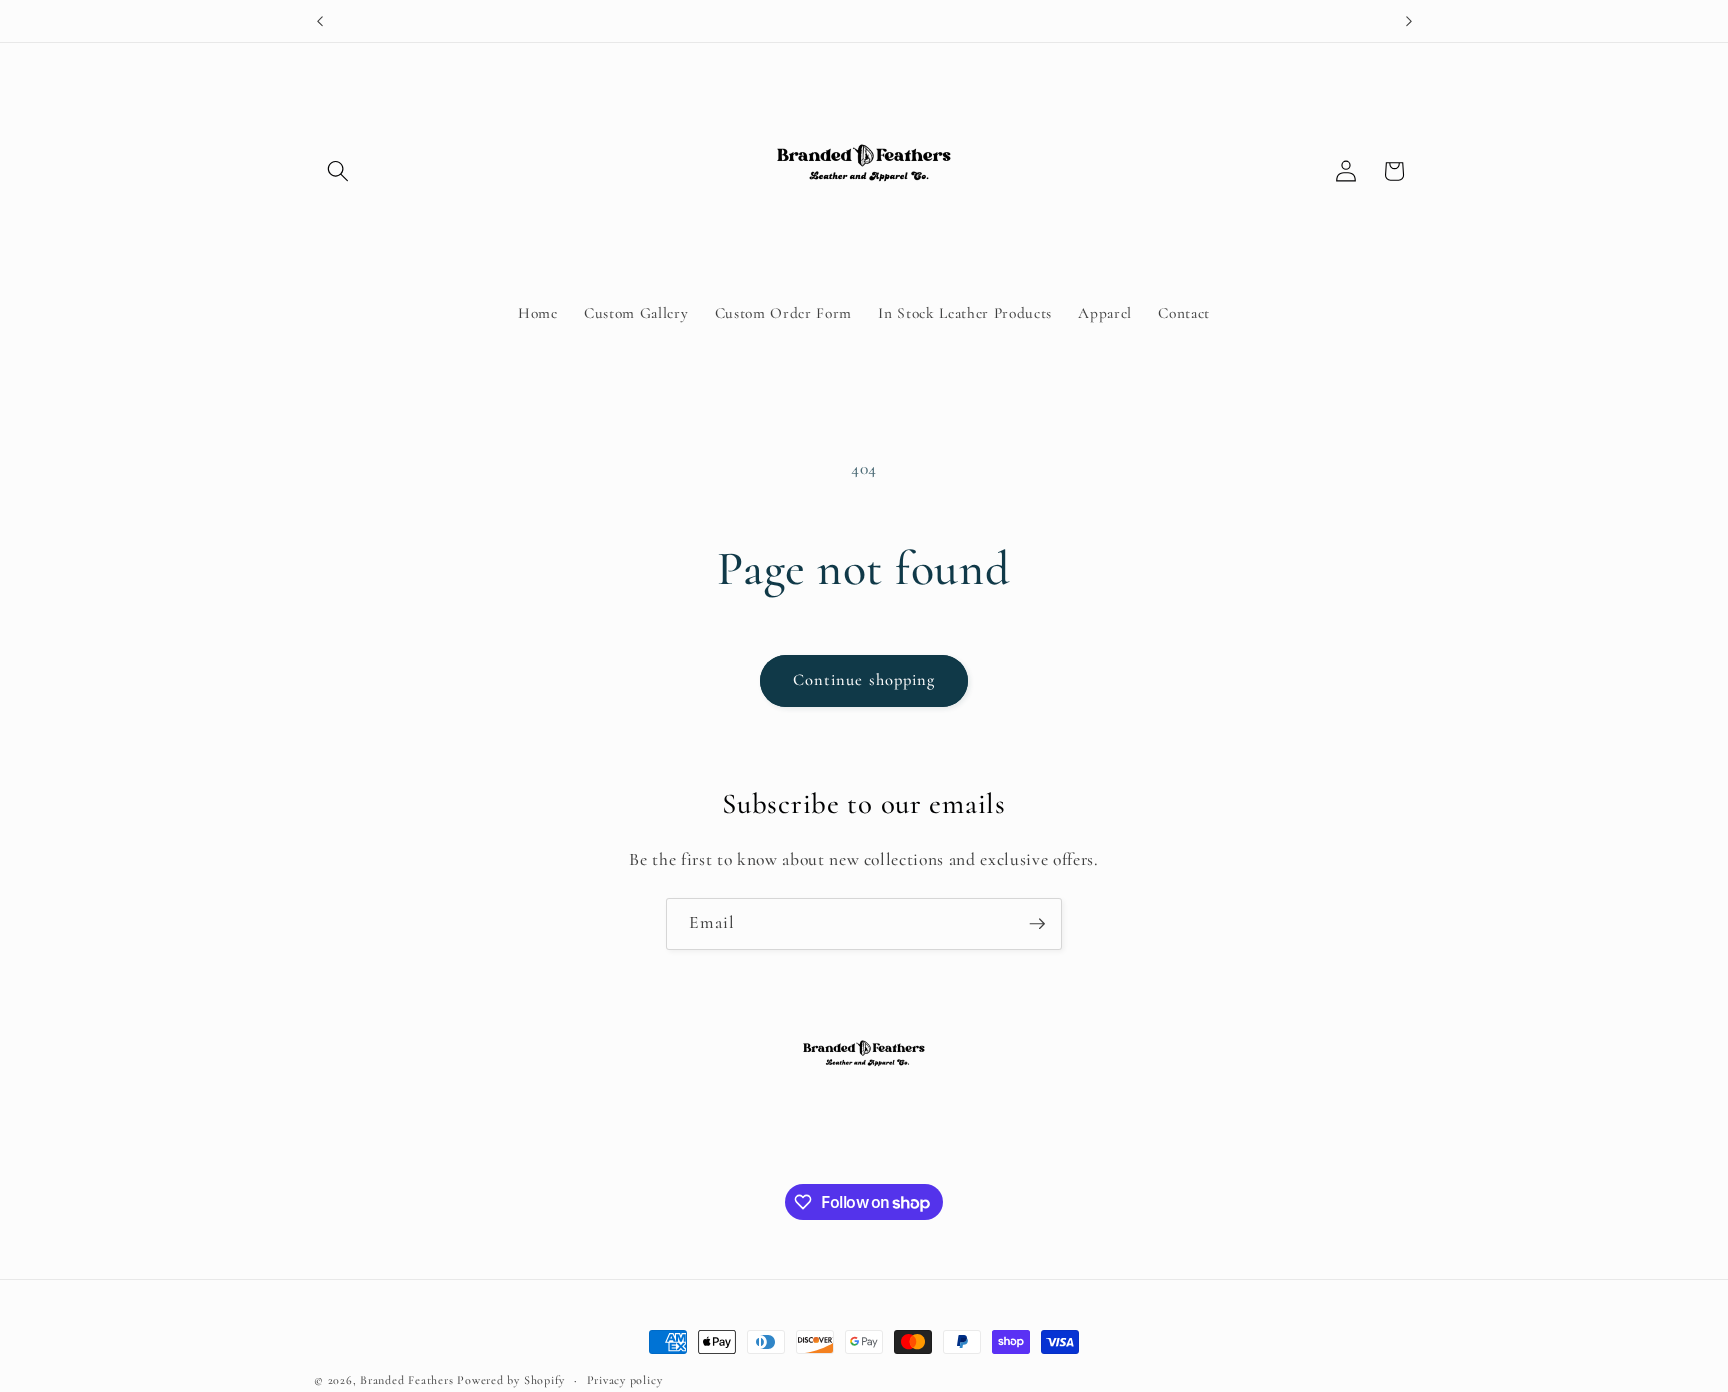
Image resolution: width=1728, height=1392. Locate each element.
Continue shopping (864, 680)
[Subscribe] (1037, 924)
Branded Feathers (406, 1380)
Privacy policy (625, 1380)
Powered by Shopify (511, 1380)
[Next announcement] (1409, 21)
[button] (338, 171)
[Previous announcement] (320, 21)
